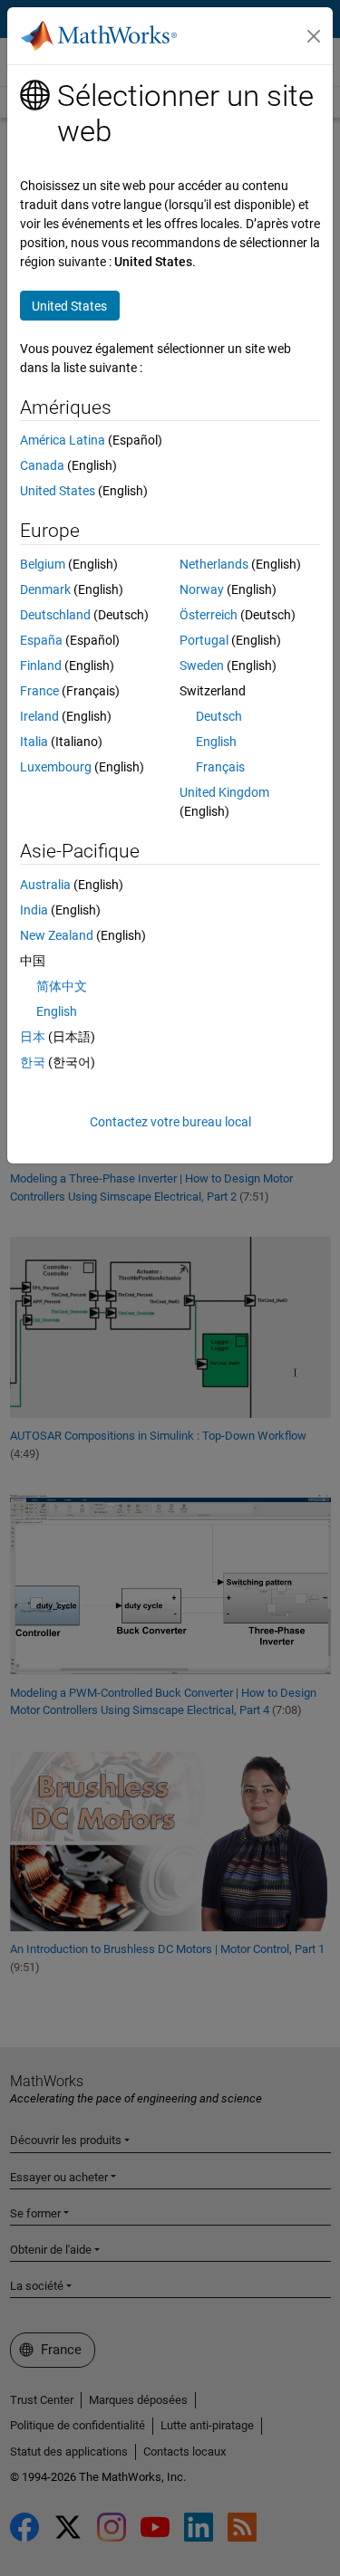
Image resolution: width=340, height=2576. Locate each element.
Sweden (202, 666)
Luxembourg (56, 767)
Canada (42, 465)
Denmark (45, 589)
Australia (45, 885)
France (39, 691)
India (34, 910)
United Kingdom (224, 792)
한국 (33, 1062)
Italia (34, 742)
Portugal (204, 640)
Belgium (43, 564)
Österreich (209, 615)
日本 (33, 1037)
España (41, 640)
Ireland (39, 716)
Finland (41, 666)
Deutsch (219, 716)
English (216, 742)
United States (58, 491)
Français (220, 767)
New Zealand (57, 935)
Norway (202, 589)
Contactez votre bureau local (170, 1122)
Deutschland (55, 615)
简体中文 (62, 986)
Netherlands (214, 564)
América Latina (63, 440)
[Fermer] (314, 36)
